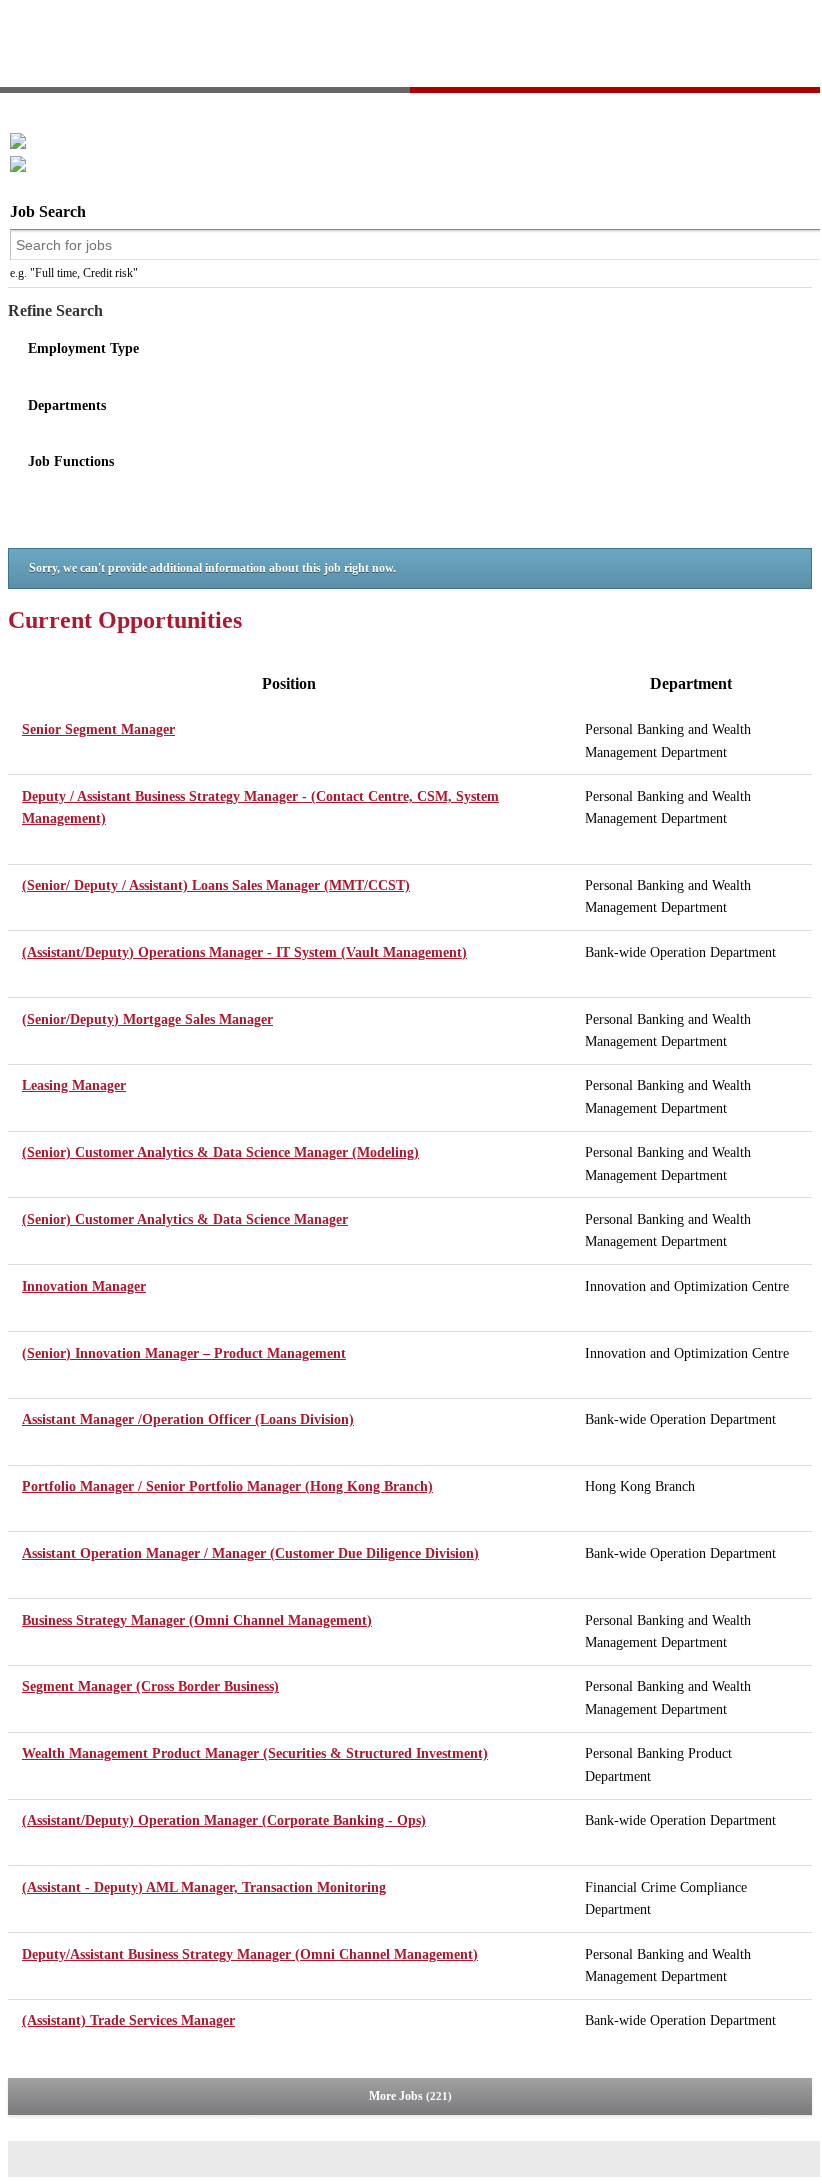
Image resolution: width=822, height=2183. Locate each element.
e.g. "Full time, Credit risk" (74, 273)
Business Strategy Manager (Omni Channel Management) (197, 1620)
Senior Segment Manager (98, 729)
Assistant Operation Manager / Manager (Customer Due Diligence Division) (250, 1553)
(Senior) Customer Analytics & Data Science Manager (185, 1219)
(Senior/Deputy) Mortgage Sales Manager (147, 1019)
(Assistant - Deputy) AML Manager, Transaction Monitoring (204, 1887)
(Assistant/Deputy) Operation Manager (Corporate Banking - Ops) (224, 1820)
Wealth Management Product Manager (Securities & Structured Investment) (255, 1753)
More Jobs (408, 2096)
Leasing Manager (74, 1085)
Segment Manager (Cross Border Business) (150, 1686)
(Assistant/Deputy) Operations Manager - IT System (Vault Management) (244, 952)
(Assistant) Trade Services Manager (128, 2020)
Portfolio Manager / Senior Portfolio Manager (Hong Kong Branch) (227, 1486)
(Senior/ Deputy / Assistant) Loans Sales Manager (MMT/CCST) (216, 885)
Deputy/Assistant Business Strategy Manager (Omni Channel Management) (250, 1954)
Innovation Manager (84, 1286)
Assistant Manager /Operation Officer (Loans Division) (188, 1419)
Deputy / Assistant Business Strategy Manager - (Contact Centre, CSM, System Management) (260, 807)
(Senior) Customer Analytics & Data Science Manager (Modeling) (220, 1152)
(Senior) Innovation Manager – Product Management (184, 1353)
